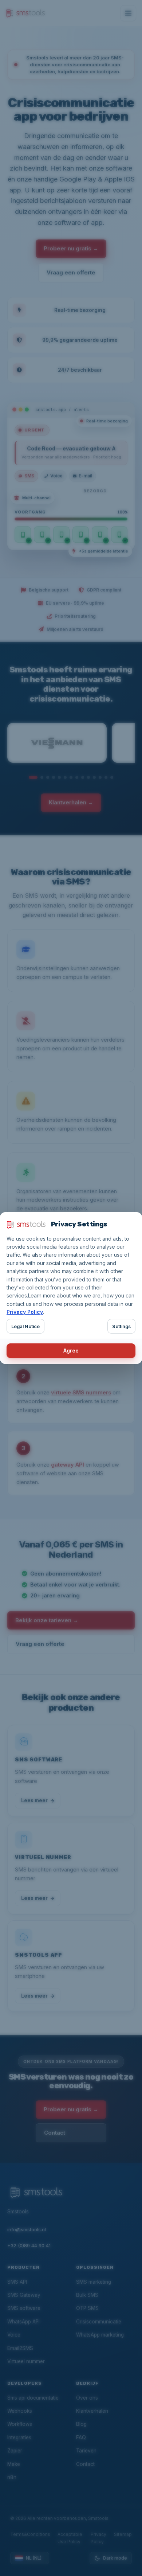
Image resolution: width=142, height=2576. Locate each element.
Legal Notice (25, 1326)
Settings (121, 1326)
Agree (71, 1351)
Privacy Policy (25, 1312)
